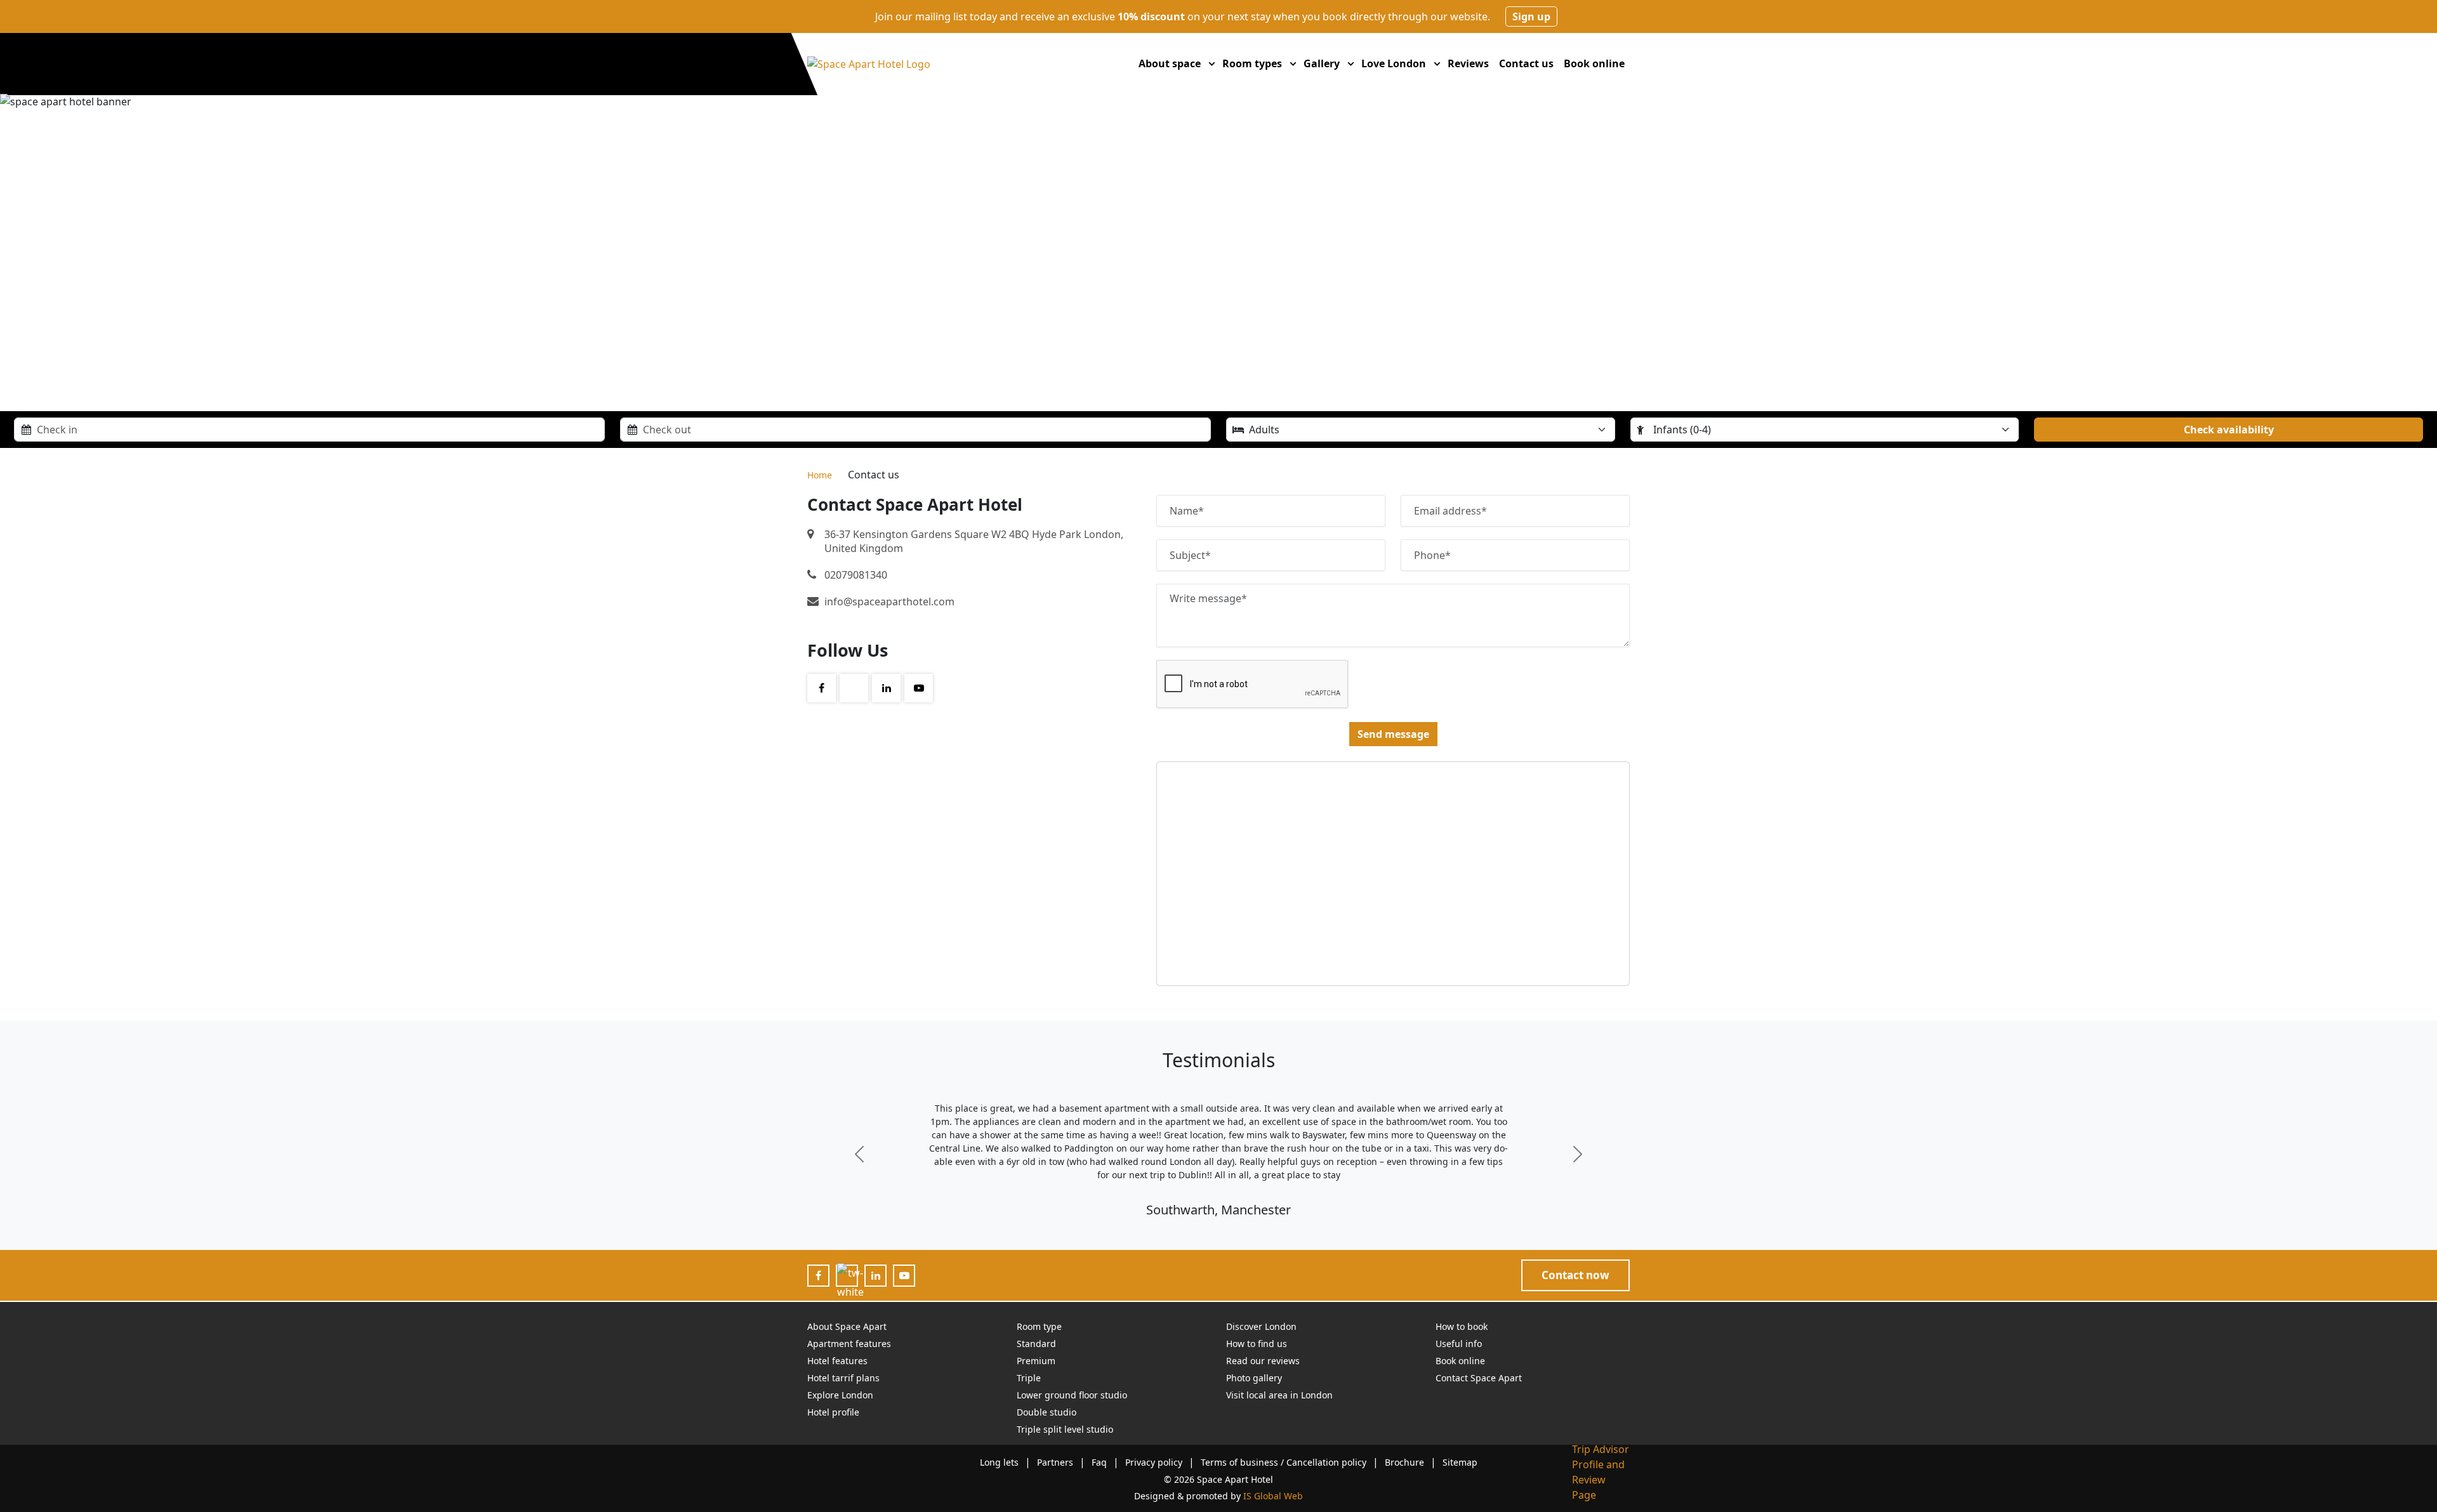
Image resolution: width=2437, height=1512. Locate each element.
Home (820, 475)
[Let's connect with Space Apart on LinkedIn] (876, 1275)
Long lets (999, 1462)
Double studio (1047, 1412)
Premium (1036, 1361)
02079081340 (856, 575)
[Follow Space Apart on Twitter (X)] (850, 1282)
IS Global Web (1273, 1496)
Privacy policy (1154, 1462)
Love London (1394, 63)
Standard (1036, 1344)
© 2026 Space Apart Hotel (1218, 1479)
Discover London (1261, 1326)
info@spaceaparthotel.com (889, 602)
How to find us (1257, 1344)
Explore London (840, 1395)
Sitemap (1460, 1462)
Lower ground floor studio (1072, 1395)
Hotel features (837, 1361)
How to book (1462, 1326)
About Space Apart (847, 1326)
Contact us (1526, 63)
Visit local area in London (1279, 1395)
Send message (1393, 734)
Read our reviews (1263, 1361)
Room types (1252, 63)
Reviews (1468, 63)
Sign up (1531, 16)
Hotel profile (833, 1412)
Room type (1039, 1326)
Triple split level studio (1065, 1429)
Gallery (1322, 63)
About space (1170, 63)
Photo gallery (1254, 1378)
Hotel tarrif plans (843, 1378)
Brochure (1404, 1462)
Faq (1099, 1462)
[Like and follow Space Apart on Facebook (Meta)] (818, 1275)
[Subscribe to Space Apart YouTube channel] (904, 1275)
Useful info (1459, 1344)
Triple (1029, 1378)
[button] (1212, 63)
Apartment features (849, 1344)
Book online (1594, 63)
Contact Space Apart (1479, 1378)
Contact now (1575, 1275)
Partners (1055, 1462)
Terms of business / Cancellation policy (1284, 1462)
